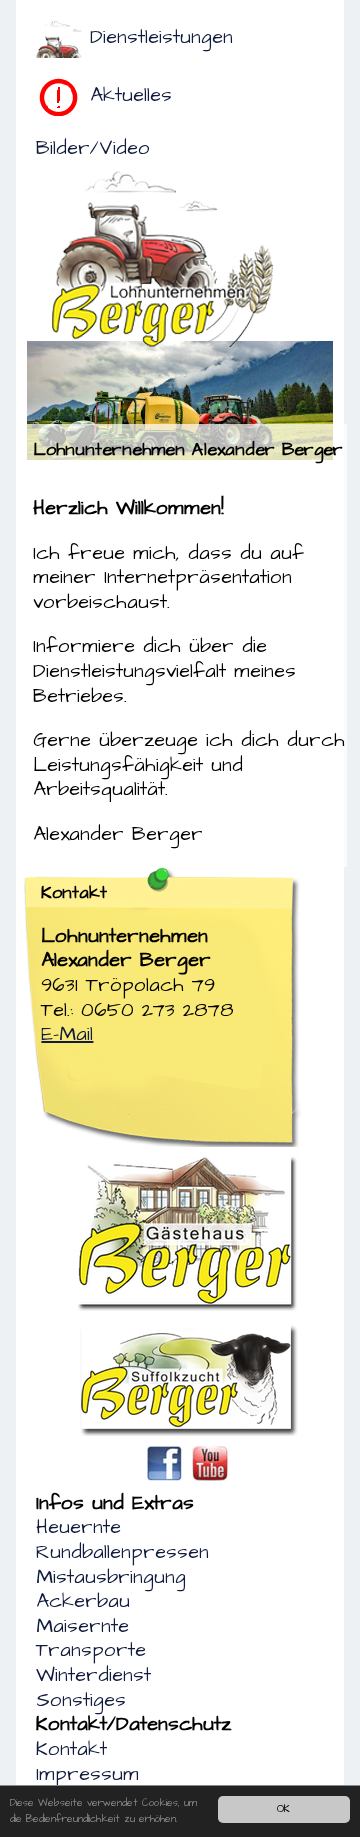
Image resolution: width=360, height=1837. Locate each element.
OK (283, 1809)
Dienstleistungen (161, 37)
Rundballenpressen (122, 1552)
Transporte (91, 1650)
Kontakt (71, 1749)
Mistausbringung (111, 1577)
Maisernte (82, 1626)
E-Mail (67, 1034)
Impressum (87, 1774)
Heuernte (78, 1527)
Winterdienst (93, 1675)
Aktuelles (131, 95)
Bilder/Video (93, 148)
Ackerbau (83, 1601)
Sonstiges (81, 1700)
